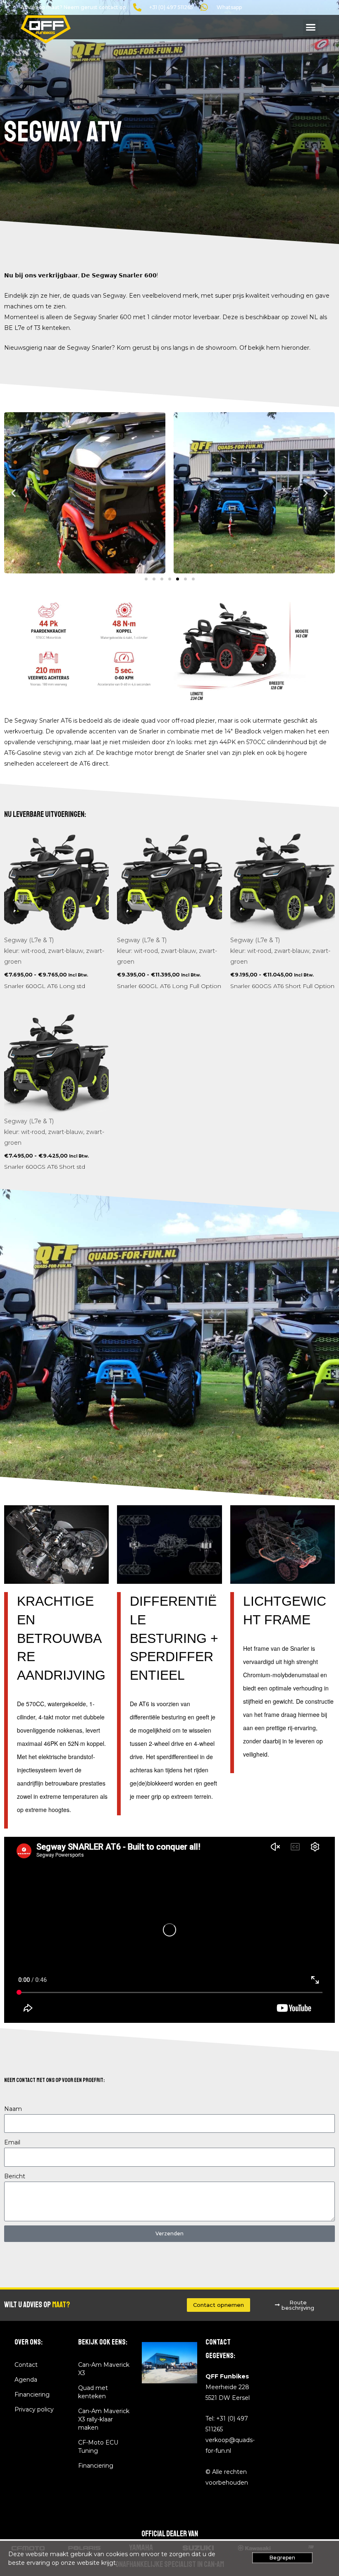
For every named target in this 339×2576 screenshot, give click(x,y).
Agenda (26, 2380)
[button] (311, 27)
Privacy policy (34, 2409)
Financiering (32, 2395)
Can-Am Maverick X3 (104, 2369)
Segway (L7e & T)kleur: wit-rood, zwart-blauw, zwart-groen (54, 951)
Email (12, 2142)
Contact (26, 2365)
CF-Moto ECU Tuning (98, 2447)
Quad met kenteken (93, 2392)
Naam (13, 2109)
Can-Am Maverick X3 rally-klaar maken (104, 2419)
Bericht (15, 2176)
